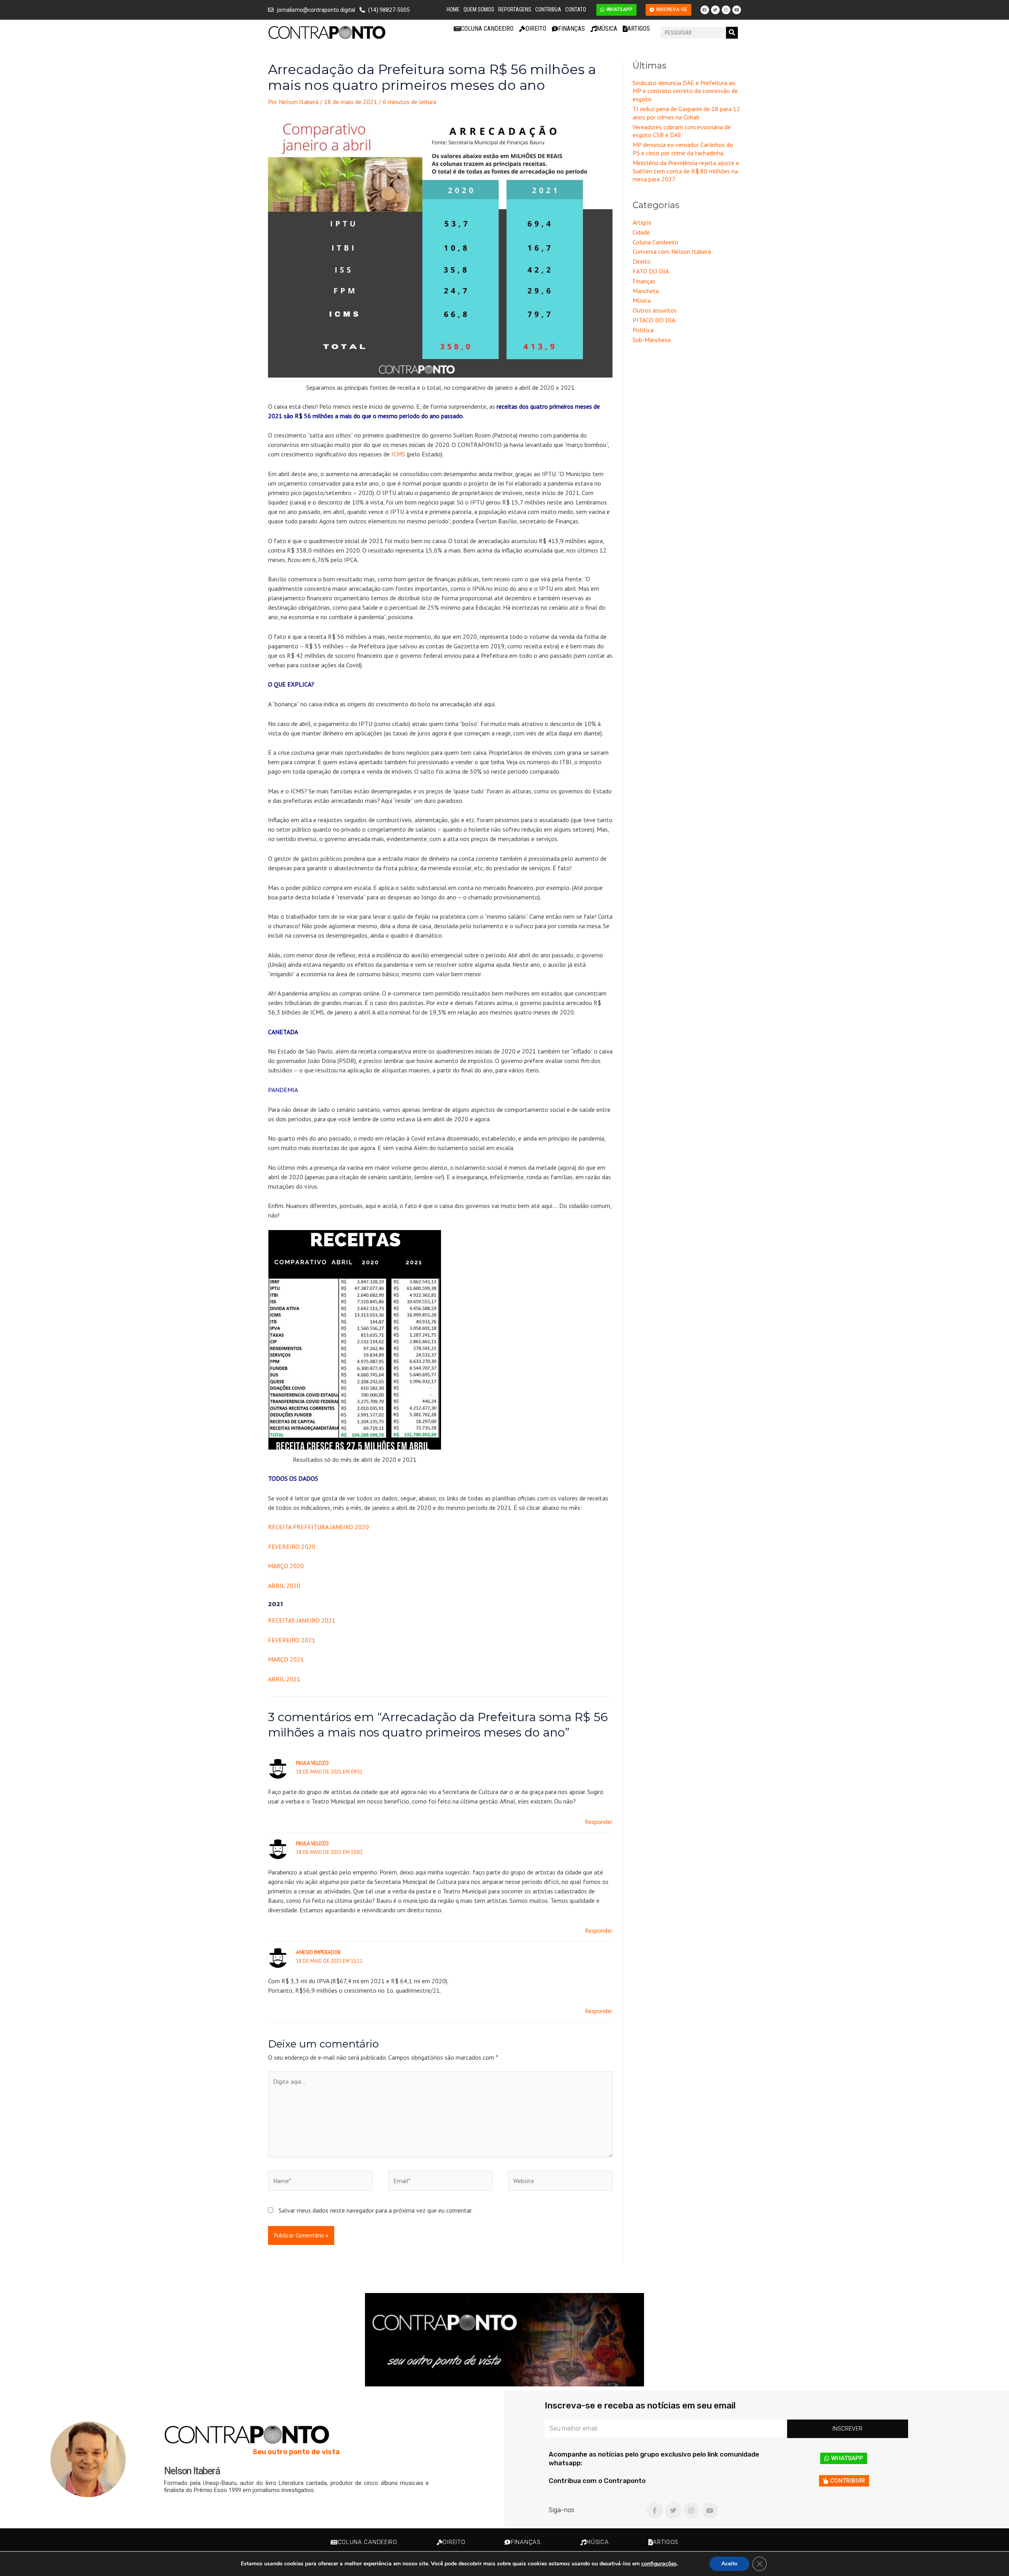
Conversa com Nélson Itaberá (672, 251)
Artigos (639, 29)
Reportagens (515, 9)
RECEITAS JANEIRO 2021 (302, 1620)
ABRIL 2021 (284, 1679)
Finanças (572, 29)
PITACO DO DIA (654, 320)
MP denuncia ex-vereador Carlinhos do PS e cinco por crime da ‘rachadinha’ (683, 149)
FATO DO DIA (651, 271)
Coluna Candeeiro (487, 29)
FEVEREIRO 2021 (292, 1640)
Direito (536, 29)
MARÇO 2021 (286, 1659)
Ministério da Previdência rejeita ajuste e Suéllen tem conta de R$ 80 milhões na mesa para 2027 (686, 171)
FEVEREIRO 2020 (292, 1547)
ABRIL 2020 (284, 1586)
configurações (659, 2564)
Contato (576, 9)
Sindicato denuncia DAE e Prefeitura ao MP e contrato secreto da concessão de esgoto (685, 91)
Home (453, 9)
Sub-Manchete (652, 340)
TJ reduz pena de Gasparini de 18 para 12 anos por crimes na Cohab (686, 113)
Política (643, 330)
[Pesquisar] (732, 33)
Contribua (548, 9)
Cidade (641, 232)
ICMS (398, 454)
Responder (599, 1822)
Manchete (646, 291)
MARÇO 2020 (286, 1566)
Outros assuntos (655, 310)
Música (607, 29)
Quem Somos (479, 9)
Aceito (729, 2564)
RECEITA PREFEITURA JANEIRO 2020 (318, 1527)
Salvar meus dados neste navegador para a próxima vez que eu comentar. (376, 2210)
